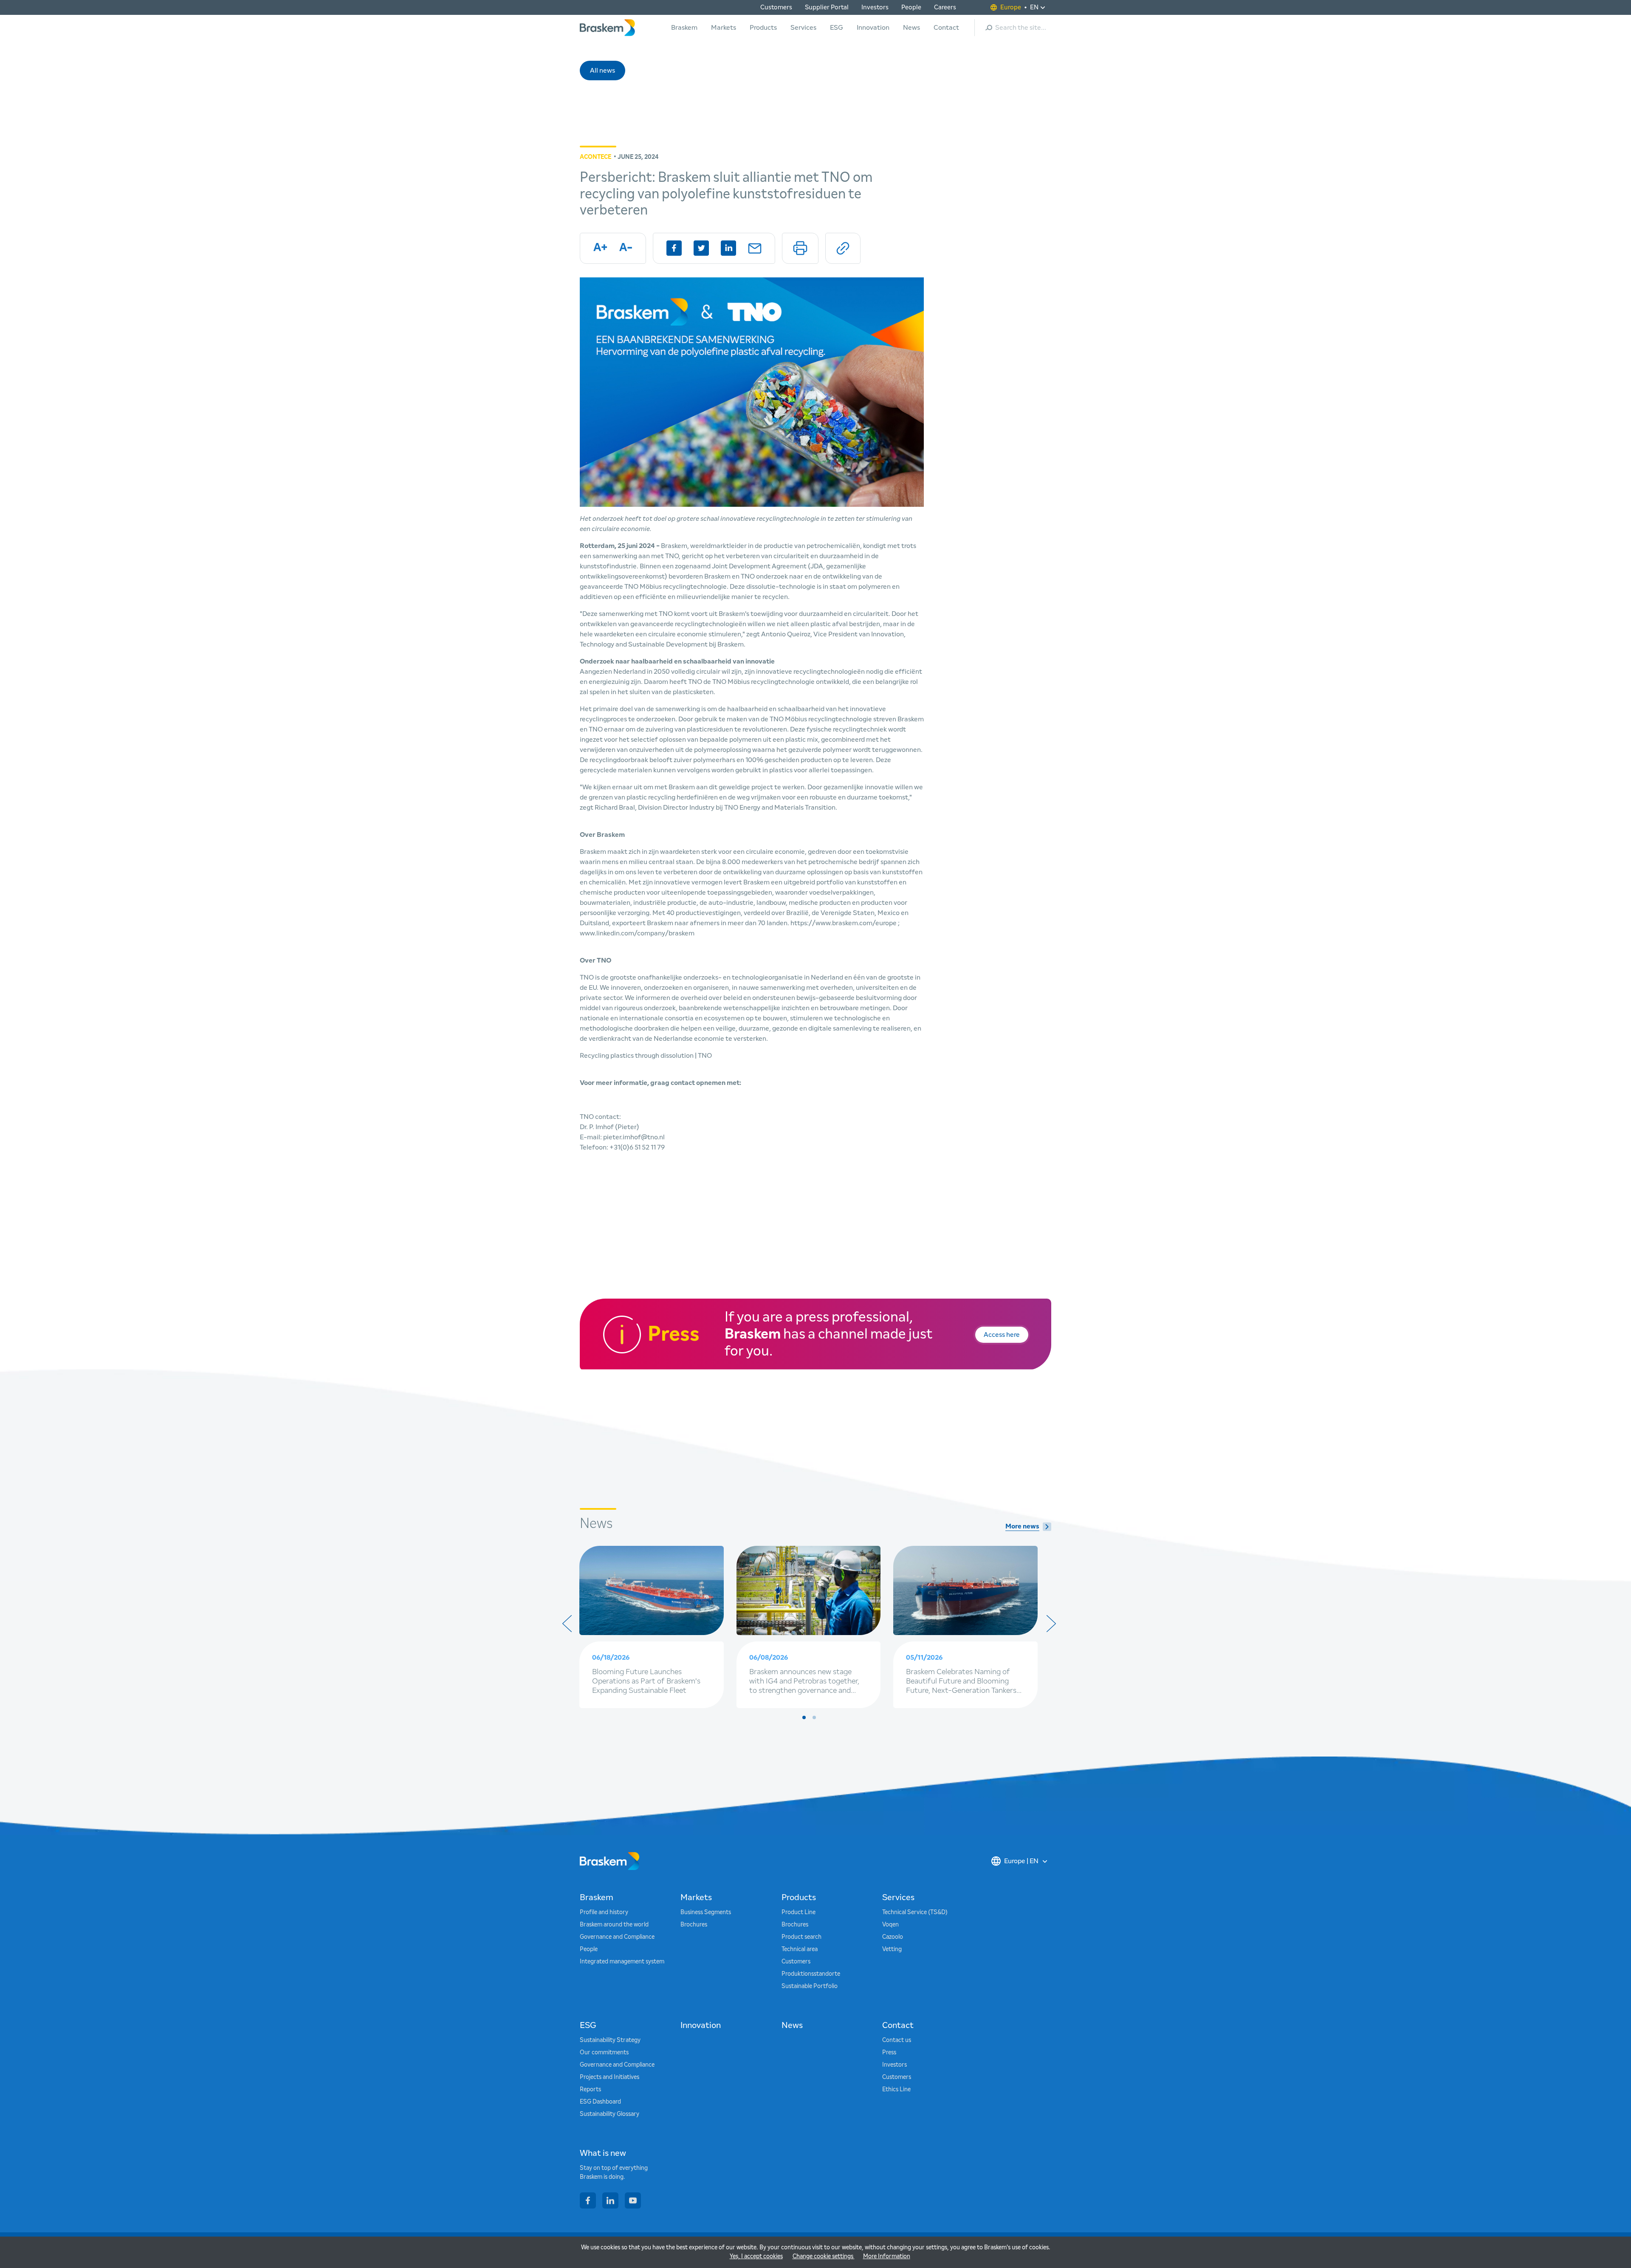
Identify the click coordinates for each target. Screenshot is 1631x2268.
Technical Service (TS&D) (915, 1912)
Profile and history (604, 1912)
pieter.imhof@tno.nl (634, 1137)
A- (626, 248)
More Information (887, 2257)
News (911, 28)
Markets (724, 28)
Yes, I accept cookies (756, 2257)
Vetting (892, 1949)
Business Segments (706, 1912)
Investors (875, 7)
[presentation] (567, 1624)
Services (803, 28)
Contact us (897, 2040)
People (911, 7)
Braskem (684, 28)
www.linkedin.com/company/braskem (637, 933)
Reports (590, 2090)
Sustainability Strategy (610, 2040)
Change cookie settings (824, 2257)
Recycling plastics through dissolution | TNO (646, 1056)
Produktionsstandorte (811, 1974)
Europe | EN (1021, 1861)
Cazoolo (893, 1937)
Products (763, 28)
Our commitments (604, 2053)
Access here (1002, 1335)
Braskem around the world (614, 1925)
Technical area (800, 1949)
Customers (776, 7)
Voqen (890, 1925)
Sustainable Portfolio (810, 1986)
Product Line (799, 1912)
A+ (600, 248)
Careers (945, 7)
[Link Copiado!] (843, 248)
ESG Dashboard (600, 2102)
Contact (946, 28)
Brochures (694, 1925)
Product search (801, 1937)
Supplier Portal (827, 7)
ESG (837, 28)
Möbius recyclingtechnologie (829, 719)
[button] (804, 1717)
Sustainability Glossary (610, 2114)
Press (889, 2053)
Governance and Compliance (617, 1937)
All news (602, 71)
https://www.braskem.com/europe (844, 923)
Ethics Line (896, 2090)
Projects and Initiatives (610, 2077)
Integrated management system (622, 1962)
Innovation (873, 28)
